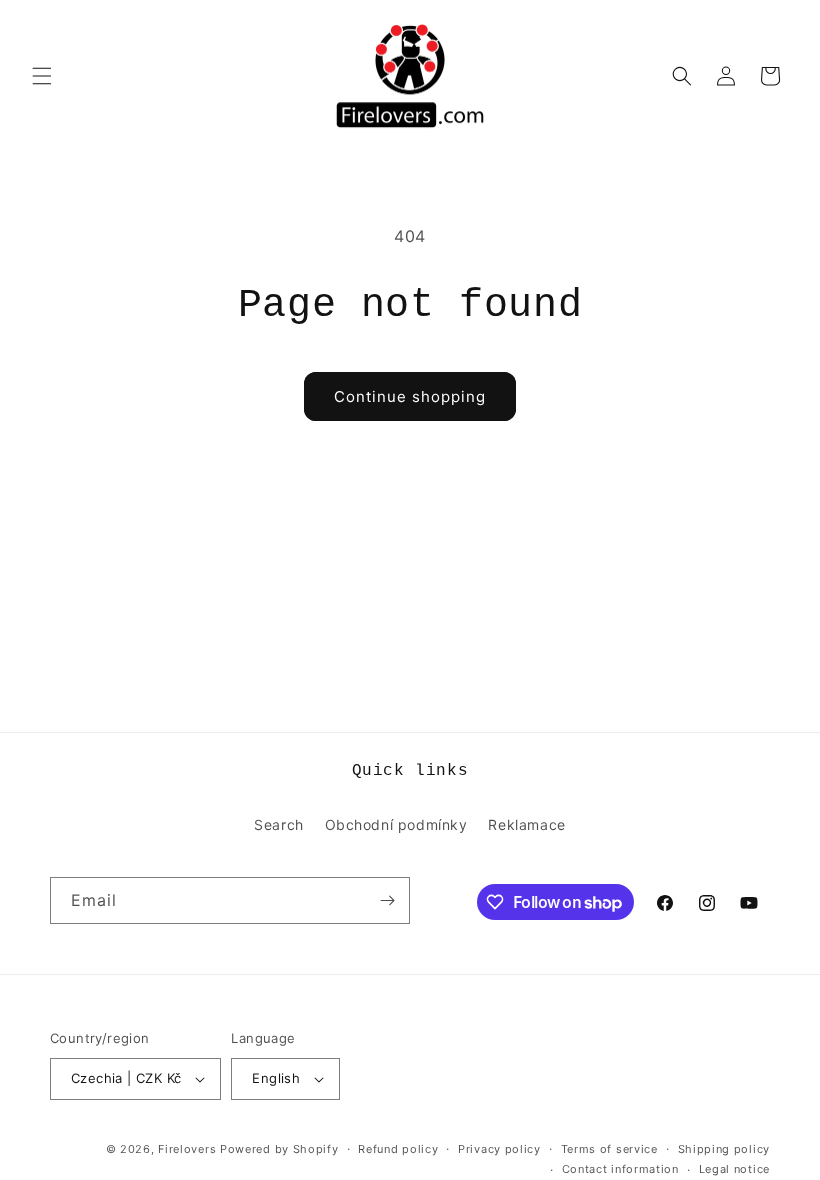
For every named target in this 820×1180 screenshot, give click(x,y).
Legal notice (734, 1169)
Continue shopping (410, 396)
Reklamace (526, 824)
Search (279, 824)
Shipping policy (724, 1149)
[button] (42, 76)
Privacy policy (499, 1149)
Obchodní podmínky (396, 824)
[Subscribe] (387, 900)
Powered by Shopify (279, 1149)
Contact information (620, 1169)
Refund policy (398, 1149)
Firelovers (187, 1149)
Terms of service (609, 1149)
